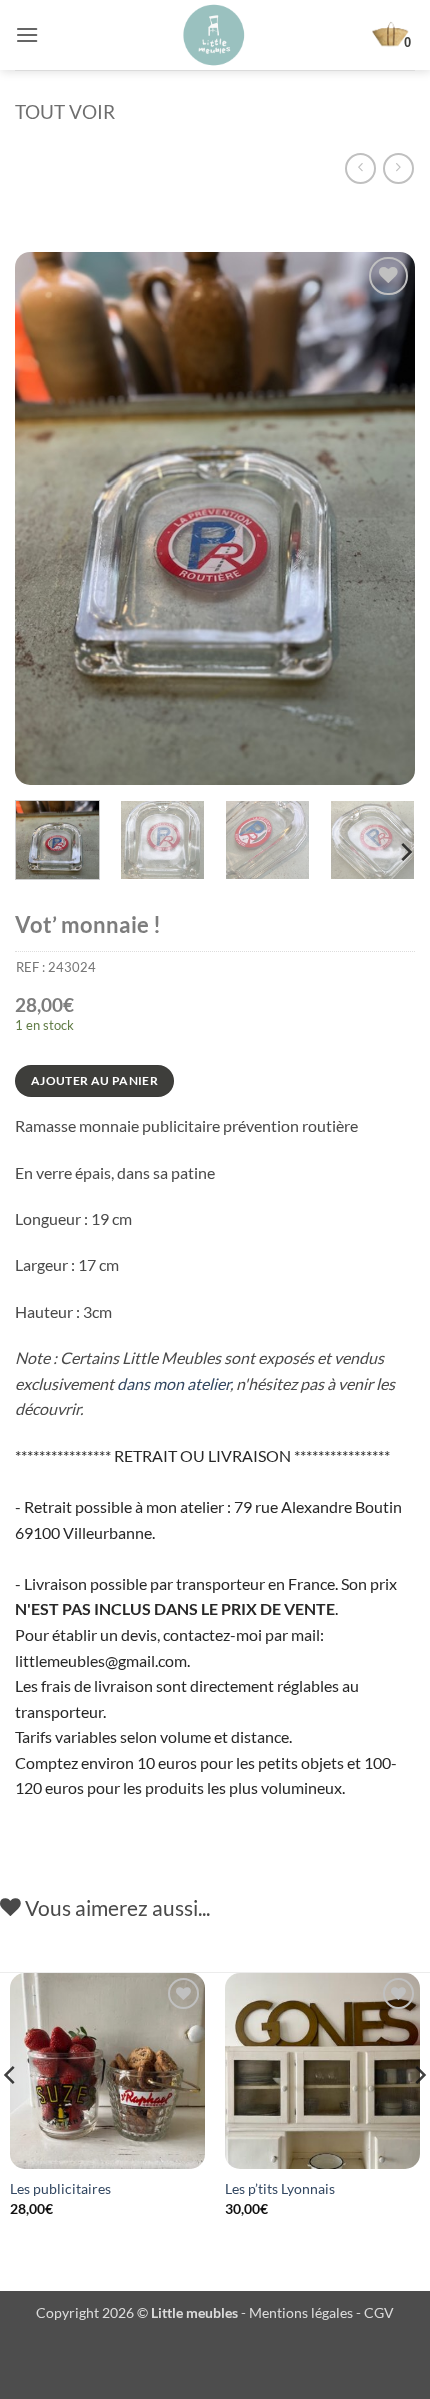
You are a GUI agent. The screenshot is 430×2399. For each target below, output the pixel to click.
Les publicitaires (60, 2189)
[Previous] (48, 518)
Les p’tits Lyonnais (280, 2189)
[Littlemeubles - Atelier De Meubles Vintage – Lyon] (215, 35)
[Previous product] (398, 168)
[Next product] (360, 168)
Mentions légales (301, 2312)
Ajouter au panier (94, 1080)
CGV (379, 2312)
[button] (27, 34)
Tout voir (65, 111)
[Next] (382, 518)
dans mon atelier (173, 1383)
